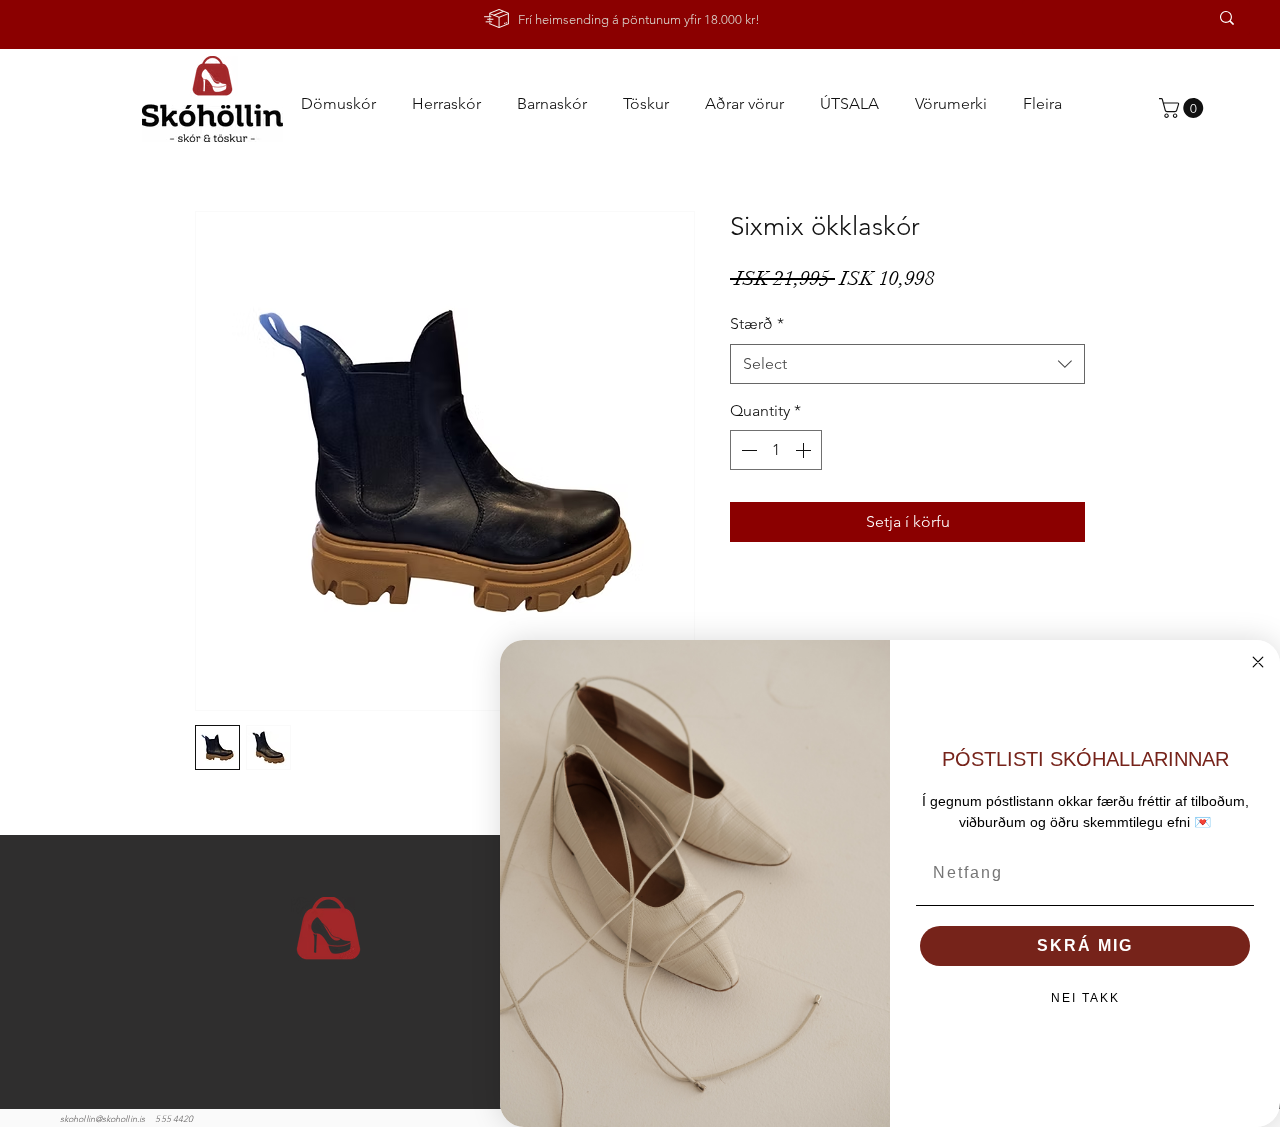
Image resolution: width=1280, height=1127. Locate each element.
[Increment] (805, 450)
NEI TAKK (1085, 998)
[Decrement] (747, 450)
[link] (1183, 108)
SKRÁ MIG (1085, 945)
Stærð (757, 323)
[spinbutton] (776, 450)
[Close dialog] (1258, 662)
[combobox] (907, 364)
